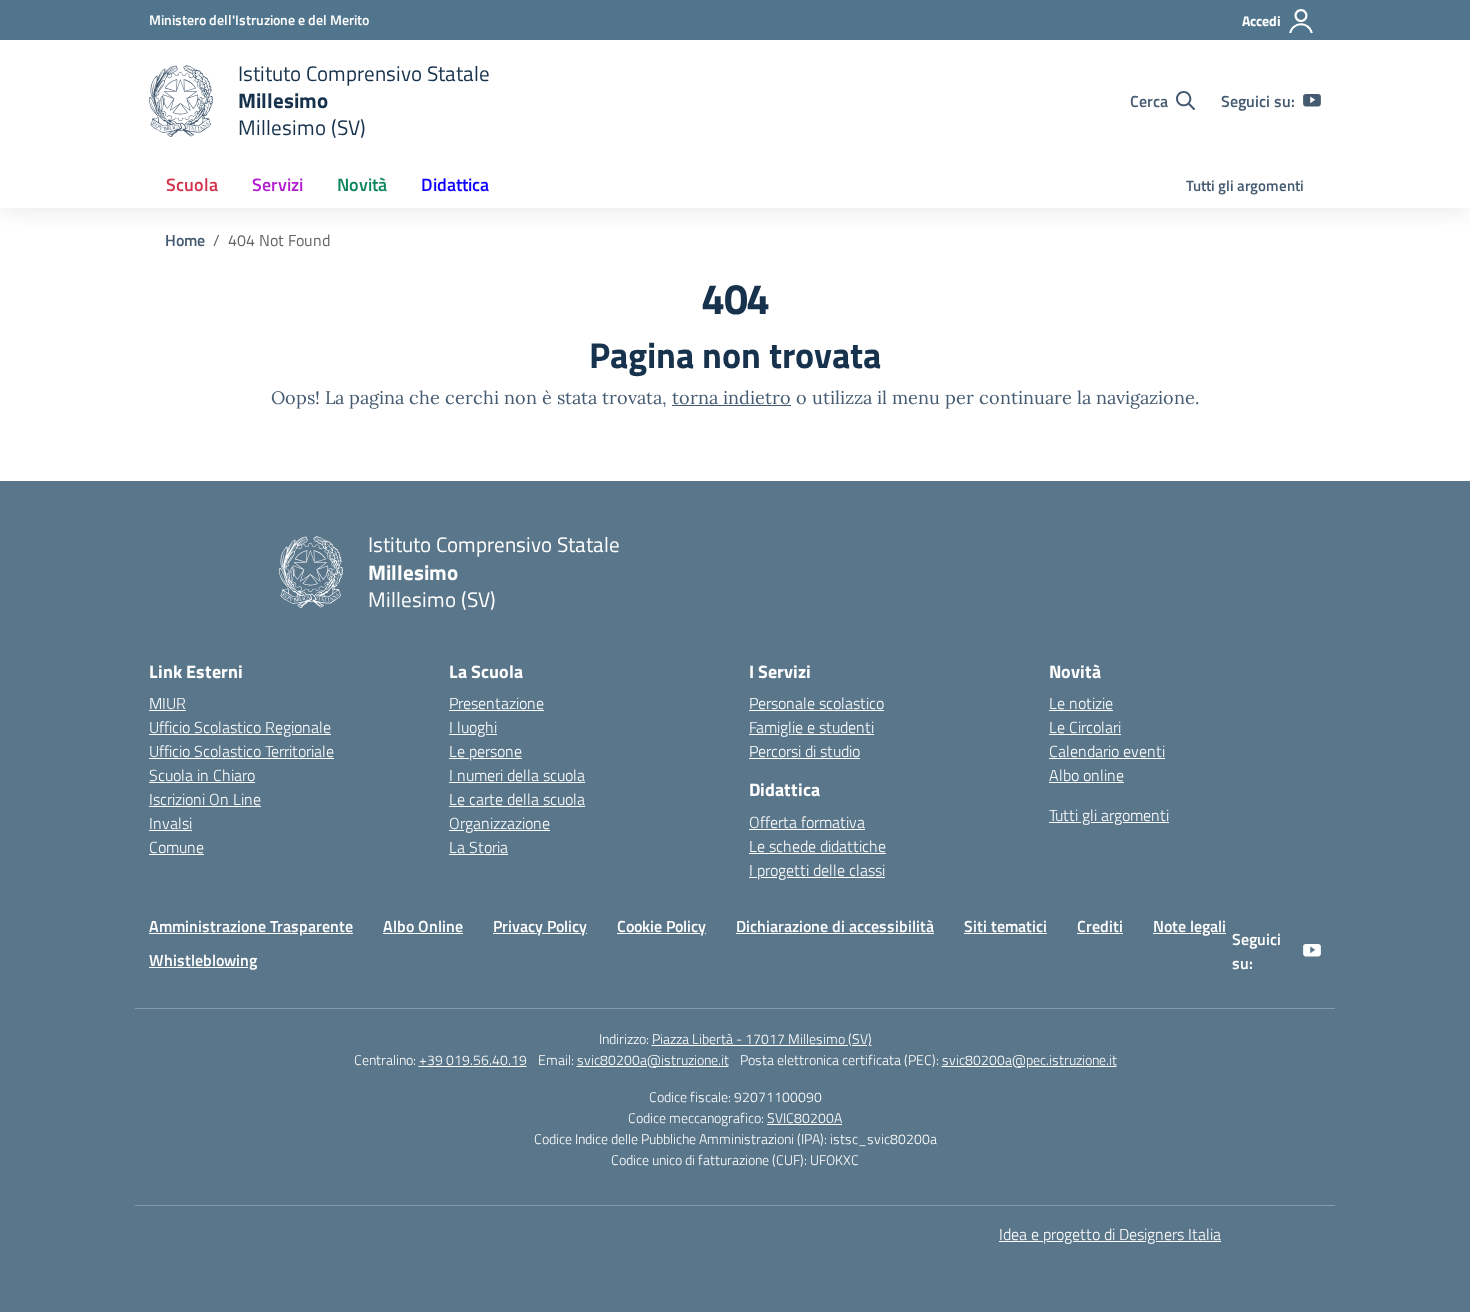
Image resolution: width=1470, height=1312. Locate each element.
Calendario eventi (1107, 751)
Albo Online (423, 926)
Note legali (1189, 926)
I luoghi (473, 727)
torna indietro (731, 397)
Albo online (1086, 775)
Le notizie (1081, 703)
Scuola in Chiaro (202, 775)
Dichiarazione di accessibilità (835, 926)
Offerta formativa (807, 822)
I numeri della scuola (517, 775)
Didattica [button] (455, 184)
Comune (176, 847)
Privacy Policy (540, 926)
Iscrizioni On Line (205, 799)
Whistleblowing (203, 960)
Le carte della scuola (517, 799)
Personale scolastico (816, 703)
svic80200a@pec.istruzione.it (1029, 1059)
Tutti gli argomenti (1245, 185)
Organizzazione (499, 823)
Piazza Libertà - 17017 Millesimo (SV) (762, 1038)
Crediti (1100, 926)
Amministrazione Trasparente (251, 926)
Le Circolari (1085, 727)
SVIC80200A (804, 1117)
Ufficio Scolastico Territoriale (241, 751)
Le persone (485, 751)
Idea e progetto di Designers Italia (1110, 1234)
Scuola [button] (192, 184)
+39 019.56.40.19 (473, 1059)
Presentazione (496, 703)
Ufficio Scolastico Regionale (240, 727)
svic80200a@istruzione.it (653, 1059)
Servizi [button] (277, 184)
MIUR (167, 703)
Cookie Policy (661, 926)
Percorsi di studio (804, 751)
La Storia (478, 847)
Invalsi (170, 823)
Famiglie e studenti (811, 727)
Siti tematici (1005, 926)
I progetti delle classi (817, 870)
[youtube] (1312, 101)
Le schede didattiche (817, 846)
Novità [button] (362, 184)
